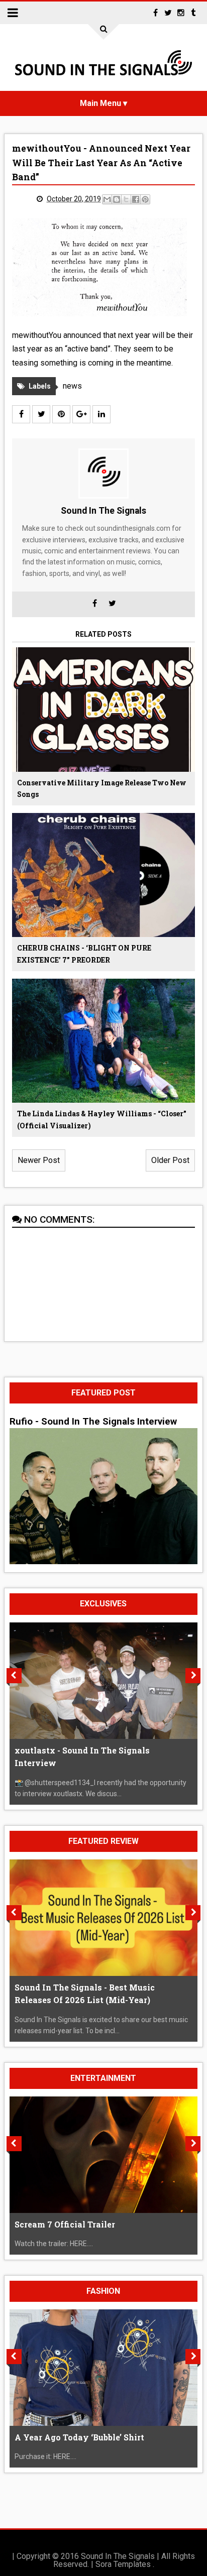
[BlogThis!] (117, 199)
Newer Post (39, 1160)
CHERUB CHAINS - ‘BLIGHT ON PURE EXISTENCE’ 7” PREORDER (84, 954)
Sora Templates (123, 2564)
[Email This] (107, 199)
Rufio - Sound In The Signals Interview (93, 1422)
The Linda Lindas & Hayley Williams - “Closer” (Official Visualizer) (102, 1120)
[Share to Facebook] (136, 199)
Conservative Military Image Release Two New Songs (102, 789)
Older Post (170, 1160)
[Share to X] (126, 199)
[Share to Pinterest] (145, 199)
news (72, 386)
